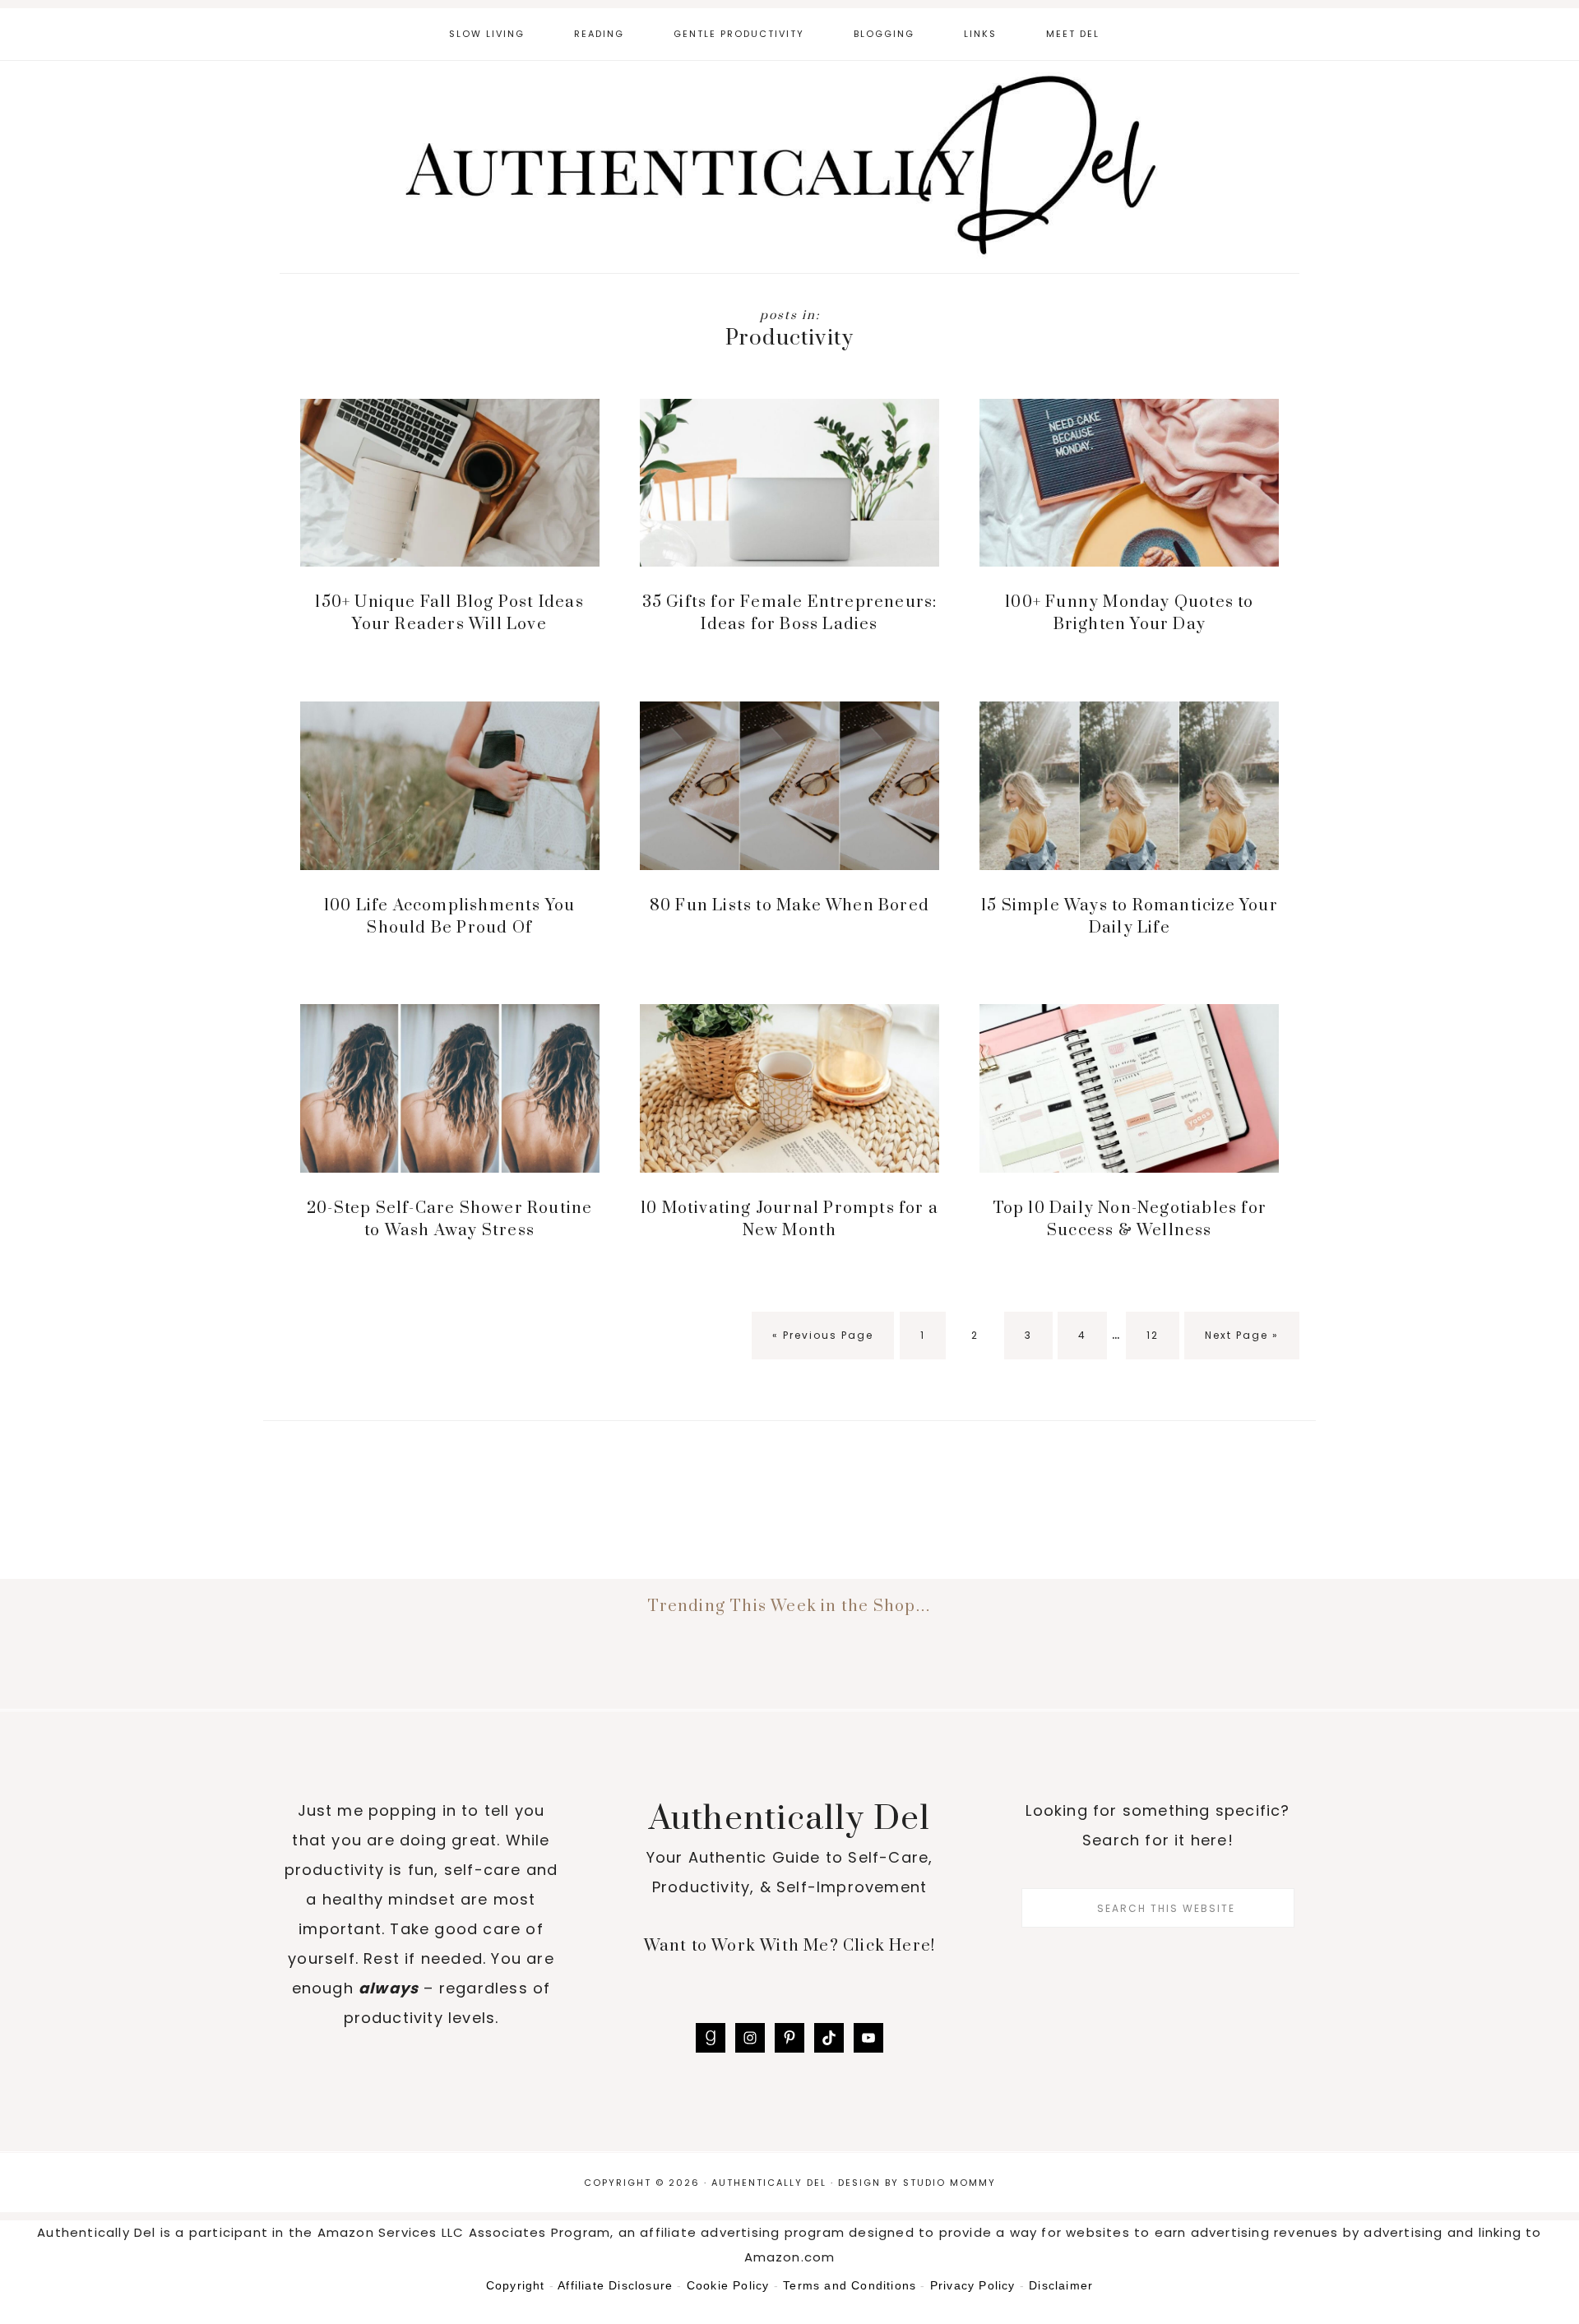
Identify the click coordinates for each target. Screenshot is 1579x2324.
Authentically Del (789, 169)
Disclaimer (1061, 2285)
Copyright (516, 2285)
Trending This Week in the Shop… (789, 1606)
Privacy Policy (973, 2285)
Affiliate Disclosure (615, 2285)
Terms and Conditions (850, 2285)
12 (1162, 1335)
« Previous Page (823, 1344)
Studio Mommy (949, 2183)
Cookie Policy (728, 2285)
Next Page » (1241, 1344)
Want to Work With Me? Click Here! (790, 1946)
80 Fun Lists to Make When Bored (789, 906)
